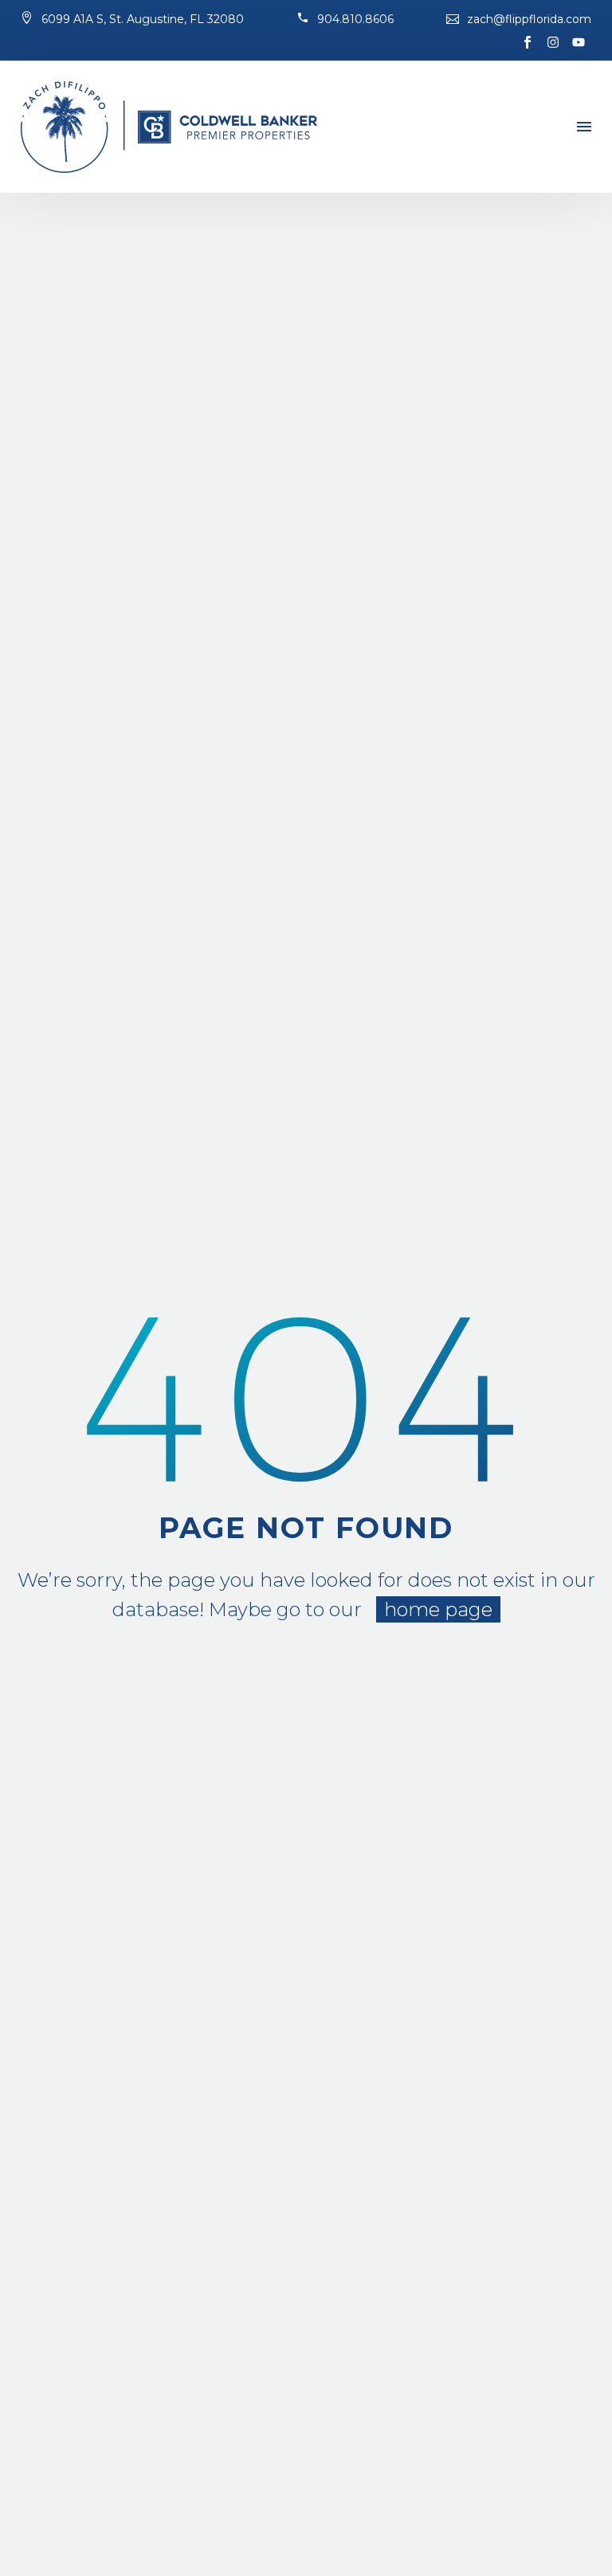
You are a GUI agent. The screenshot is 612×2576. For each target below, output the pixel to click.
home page (438, 1609)
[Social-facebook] (528, 42)
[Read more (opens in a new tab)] (132, 20)
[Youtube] (579, 42)
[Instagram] (553, 42)
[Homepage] (169, 127)
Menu (584, 127)
